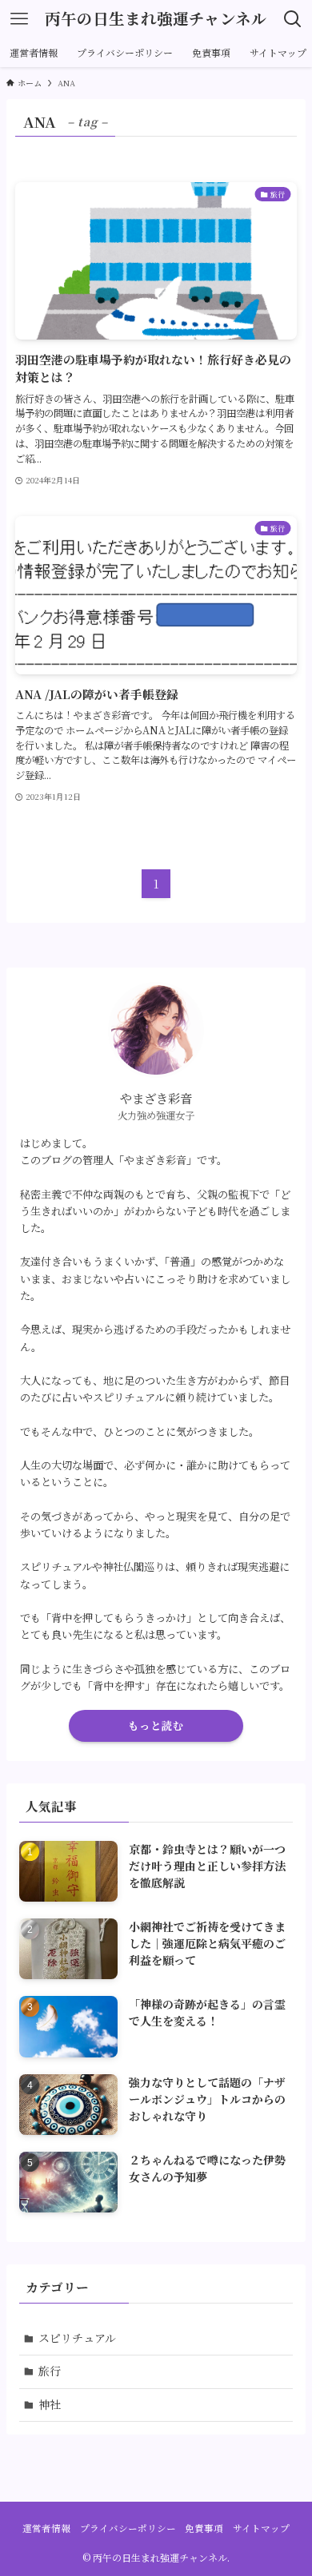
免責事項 (204, 2528)
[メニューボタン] (19, 19)
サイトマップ (261, 2528)
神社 (50, 2404)
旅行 (50, 2371)
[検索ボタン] (293, 19)
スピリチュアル (77, 2338)
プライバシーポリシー (128, 2528)
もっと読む (156, 1725)
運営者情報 (46, 2528)
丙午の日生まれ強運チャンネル (156, 19)
